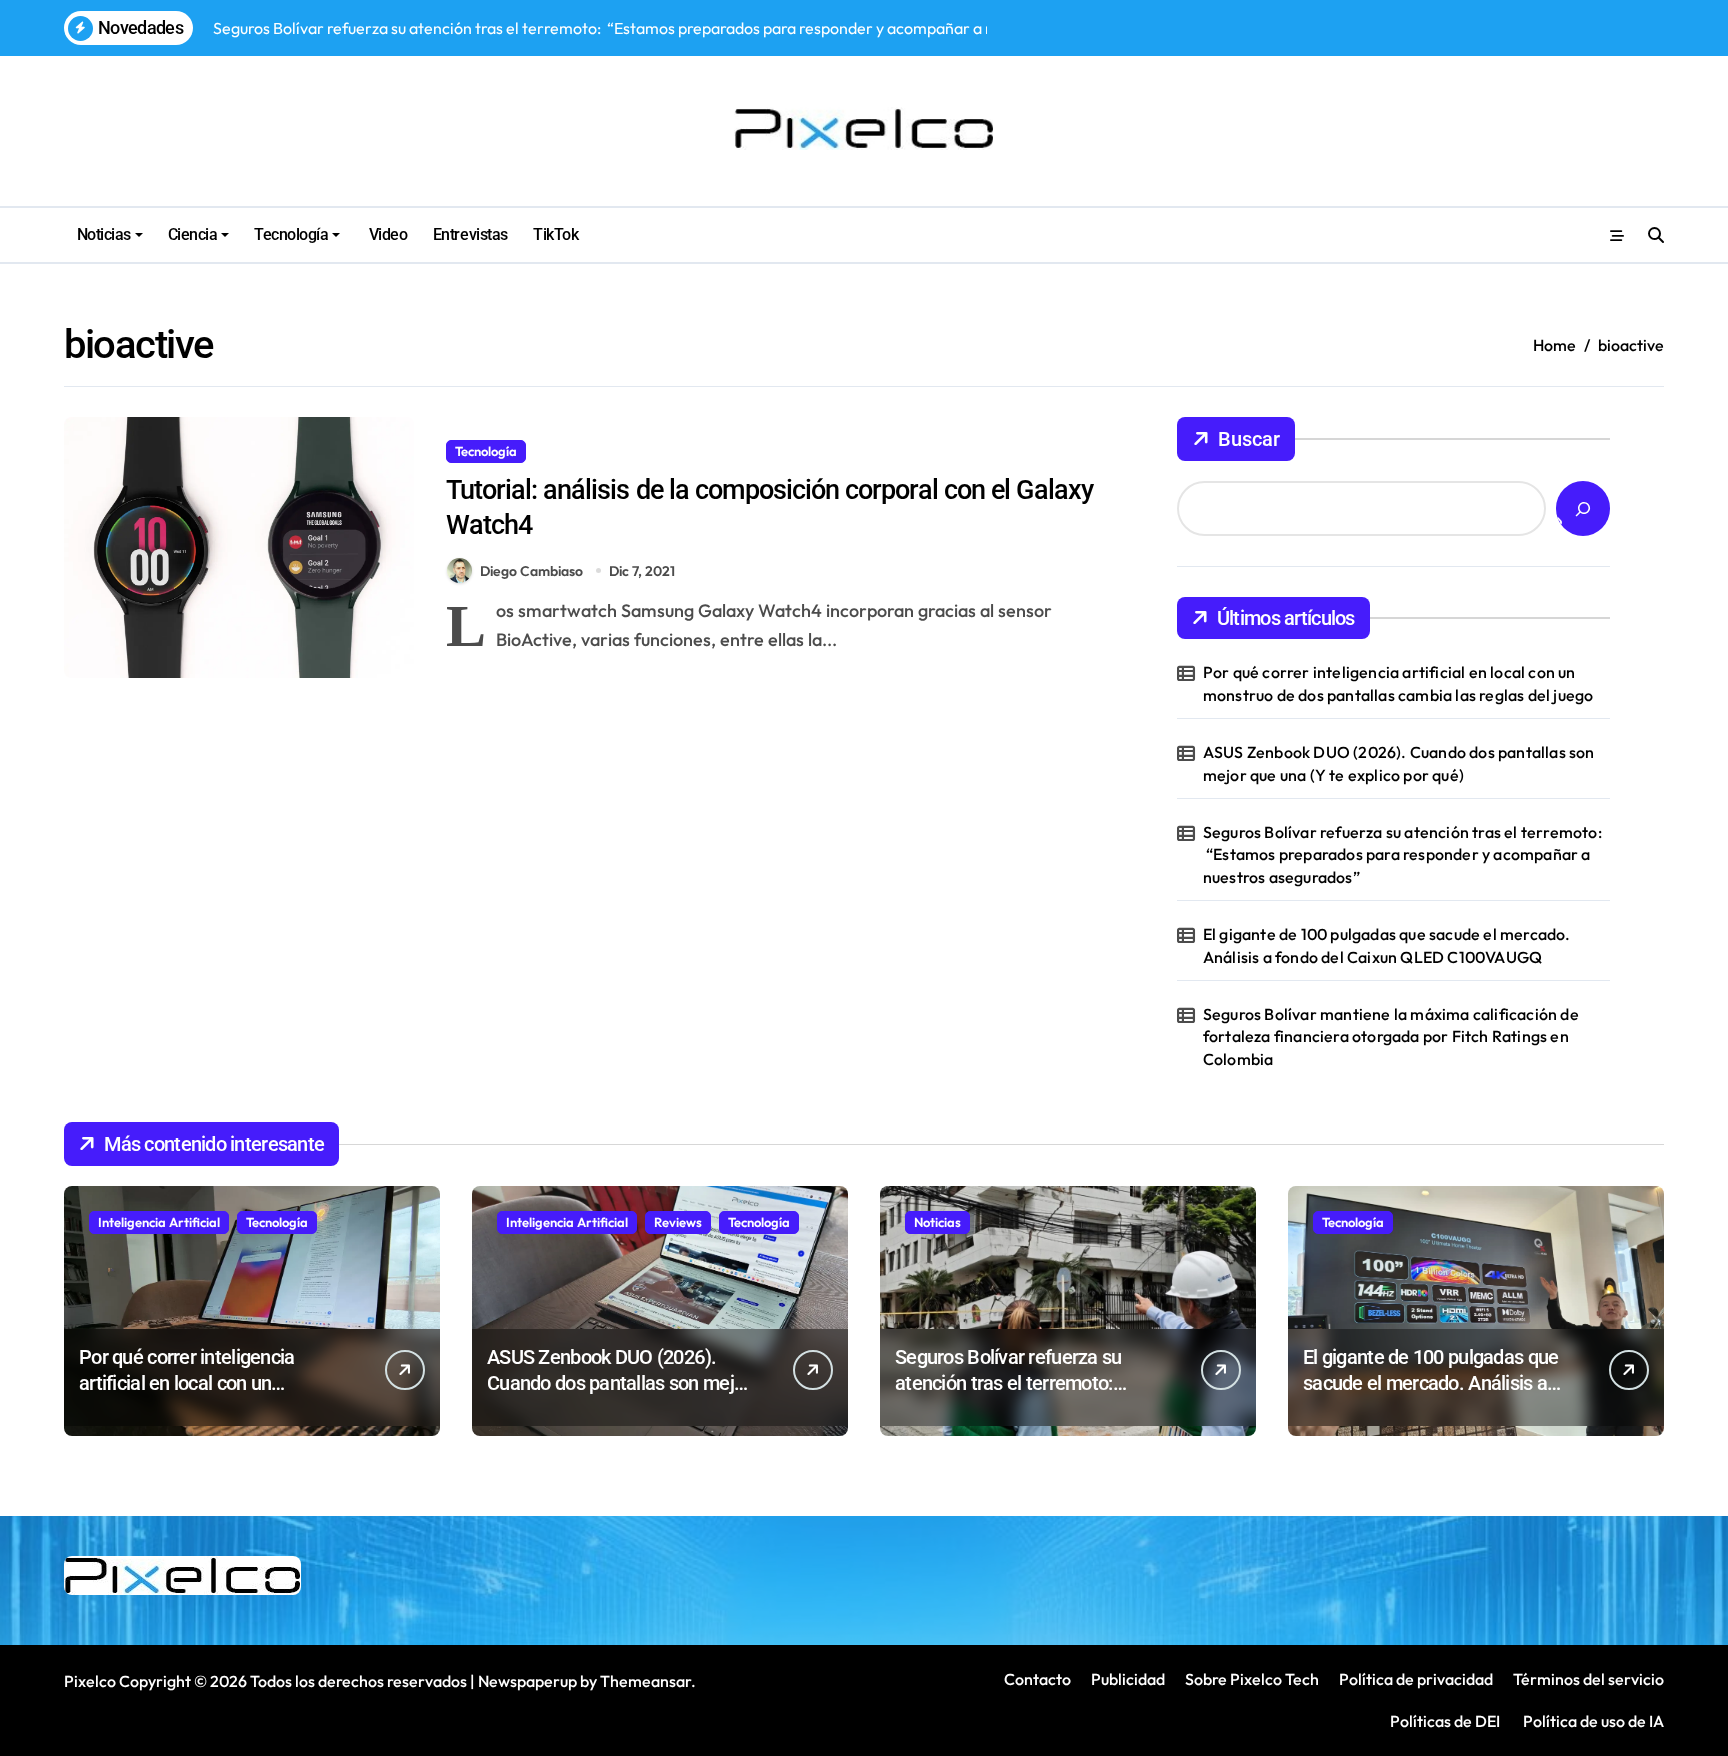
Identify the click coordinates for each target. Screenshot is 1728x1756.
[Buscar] (1583, 508)
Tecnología (291, 234)
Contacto (1037, 1679)
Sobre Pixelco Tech (1252, 1679)
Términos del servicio (1588, 1679)
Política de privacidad (1416, 1679)
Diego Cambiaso (531, 571)
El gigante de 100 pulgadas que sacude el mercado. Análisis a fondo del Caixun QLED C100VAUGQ (1387, 945)
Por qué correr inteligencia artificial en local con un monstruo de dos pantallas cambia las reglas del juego (1398, 683)
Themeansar (645, 1681)
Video (386, 234)
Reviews (678, 1222)
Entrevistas (470, 234)
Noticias (104, 234)
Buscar (1249, 439)
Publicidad (1128, 1679)
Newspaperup (527, 1681)
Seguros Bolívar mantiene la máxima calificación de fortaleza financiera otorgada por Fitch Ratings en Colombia (1391, 1036)
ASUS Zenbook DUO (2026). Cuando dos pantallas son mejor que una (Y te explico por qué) (1399, 763)
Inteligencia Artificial (159, 1222)
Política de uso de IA (1592, 1721)
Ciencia (193, 234)
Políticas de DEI (1445, 1721)
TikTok (555, 234)
